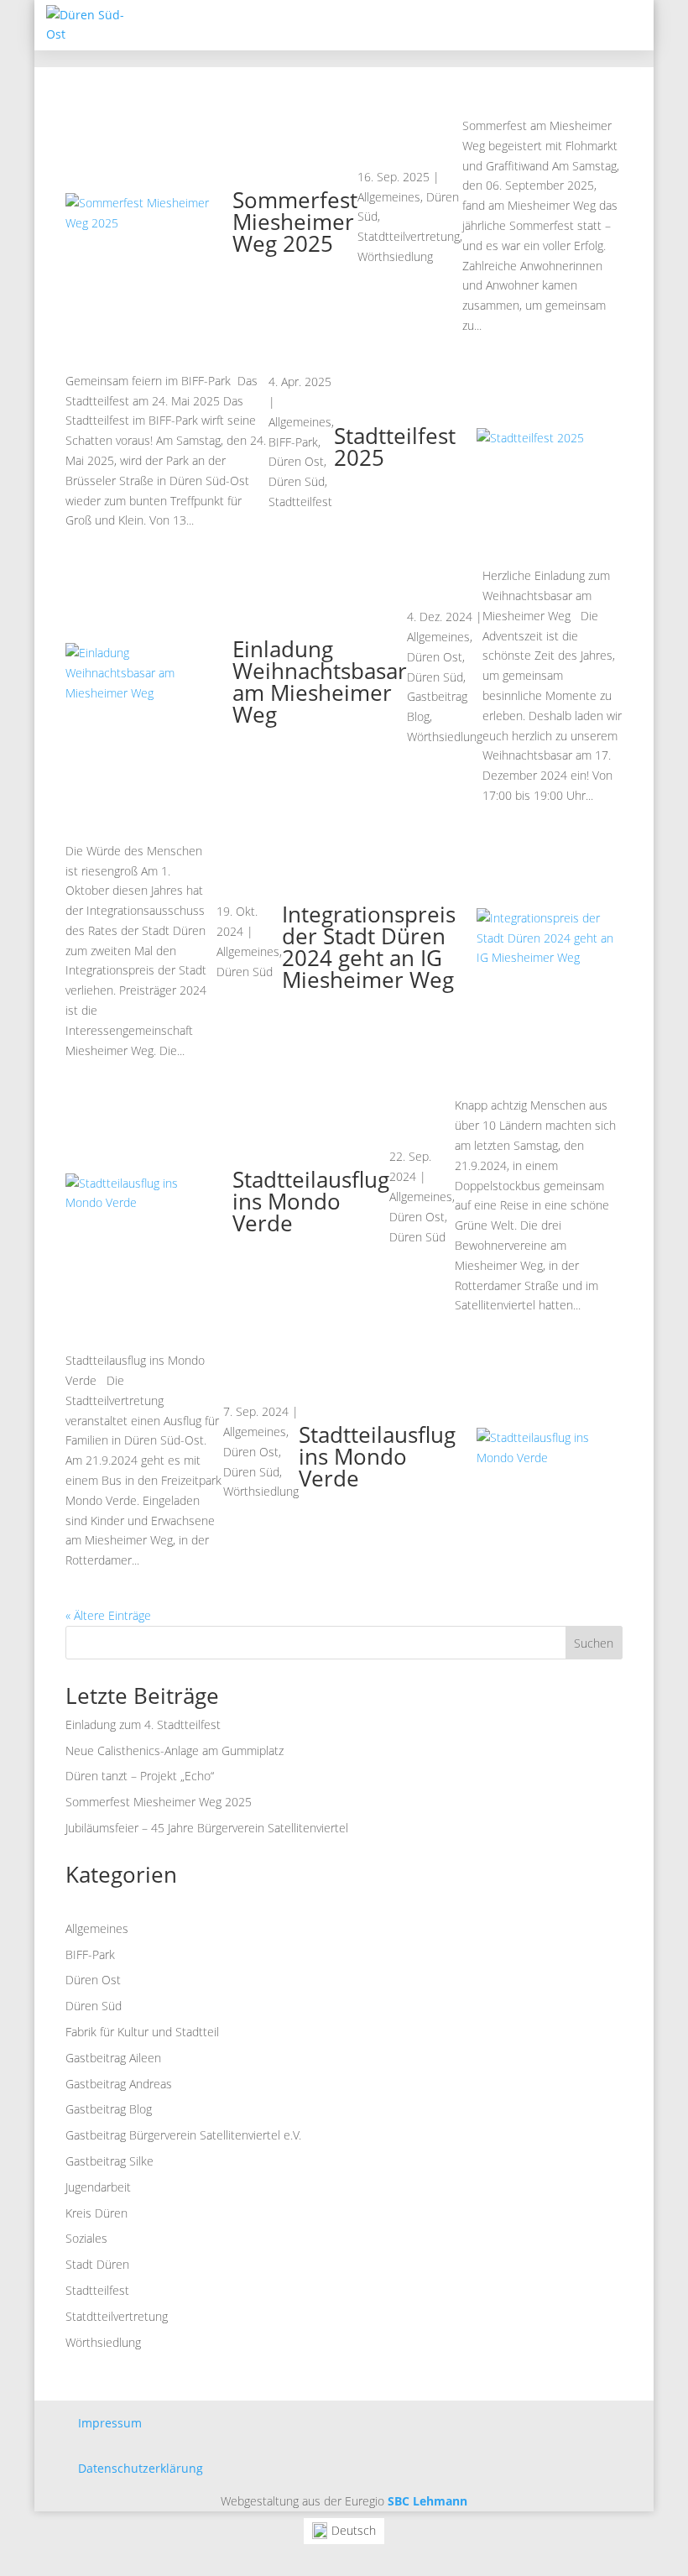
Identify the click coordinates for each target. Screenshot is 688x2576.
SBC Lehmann (427, 2501)
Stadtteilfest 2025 (395, 447)
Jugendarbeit (98, 2187)
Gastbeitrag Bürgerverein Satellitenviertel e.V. (183, 2135)
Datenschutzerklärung (141, 2468)
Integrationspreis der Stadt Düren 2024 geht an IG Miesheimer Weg (369, 947)
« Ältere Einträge (108, 1615)
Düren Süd (297, 481)
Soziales (86, 2238)
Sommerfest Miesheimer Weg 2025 (295, 222)
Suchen (594, 1643)
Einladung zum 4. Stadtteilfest (143, 1724)
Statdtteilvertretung (409, 236)
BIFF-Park (293, 442)
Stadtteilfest (300, 502)
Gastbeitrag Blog (109, 2109)
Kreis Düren (96, 2213)
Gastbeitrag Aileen (113, 2058)
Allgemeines (389, 197)
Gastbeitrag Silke (109, 2161)
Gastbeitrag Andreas (119, 2084)
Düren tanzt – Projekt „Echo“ (140, 1776)
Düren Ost (296, 461)
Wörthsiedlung (395, 256)
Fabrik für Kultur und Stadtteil (142, 2032)
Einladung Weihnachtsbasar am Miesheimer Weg (320, 682)
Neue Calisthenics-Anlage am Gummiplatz (175, 1750)
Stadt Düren (97, 2264)
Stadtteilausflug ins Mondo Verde (311, 1201)
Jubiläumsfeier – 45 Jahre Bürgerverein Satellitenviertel (207, 1828)
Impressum (110, 2423)
